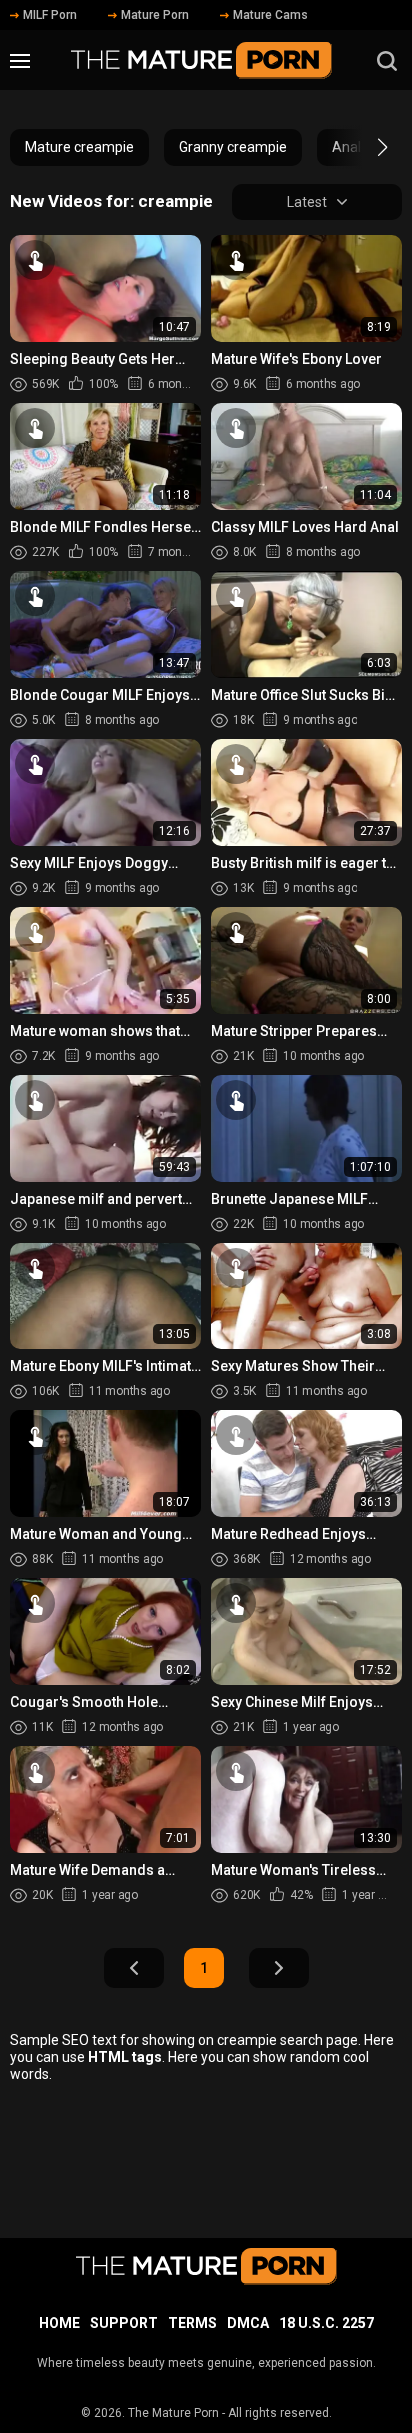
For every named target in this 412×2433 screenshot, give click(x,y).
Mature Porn (155, 15)
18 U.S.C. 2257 (326, 2323)
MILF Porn (50, 15)
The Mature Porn (173, 2413)
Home (59, 2323)
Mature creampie (79, 147)
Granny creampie (233, 147)
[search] (387, 61)
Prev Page (134, 1968)
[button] (364, 147)
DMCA (248, 2323)
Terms (192, 2323)
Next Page (279, 1968)
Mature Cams (270, 15)
